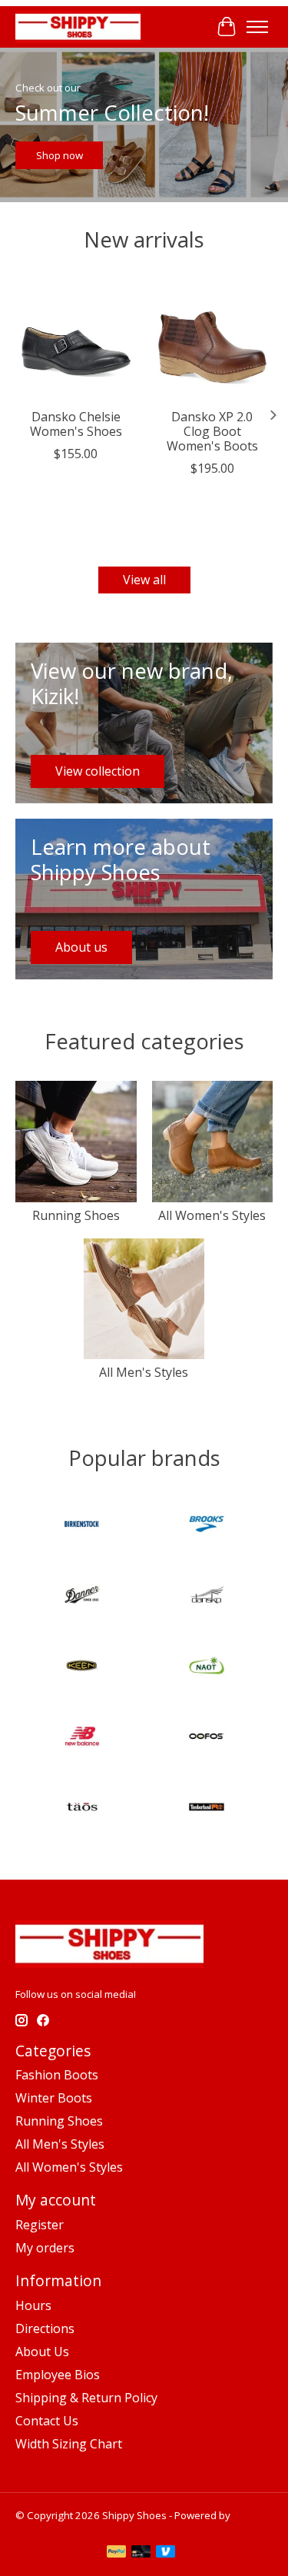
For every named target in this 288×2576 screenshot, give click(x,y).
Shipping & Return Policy (86, 2398)
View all (144, 580)
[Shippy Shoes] (78, 27)
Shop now (60, 155)
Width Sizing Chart (69, 2444)
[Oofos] (207, 1738)
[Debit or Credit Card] (141, 2553)
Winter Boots (54, 2098)
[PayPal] (117, 2553)
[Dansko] (207, 1597)
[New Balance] (82, 1738)
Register (40, 2225)
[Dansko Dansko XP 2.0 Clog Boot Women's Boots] (213, 340)
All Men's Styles (144, 1372)
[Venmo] (166, 2553)
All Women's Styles (212, 1215)
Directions (45, 2328)
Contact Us (47, 2421)
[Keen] (82, 1667)
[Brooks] (207, 1526)
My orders (45, 2248)
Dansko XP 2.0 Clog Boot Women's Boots (212, 430)
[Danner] (82, 1597)
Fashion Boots (57, 2075)
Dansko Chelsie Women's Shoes (76, 423)
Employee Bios (58, 2375)
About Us (42, 2352)
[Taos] (82, 1809)
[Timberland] (207, 1809)
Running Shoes (76, 1215)
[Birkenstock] (82, 1526)
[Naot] (207, 1667)
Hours (33, 2305)
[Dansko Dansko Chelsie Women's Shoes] (76, 340)
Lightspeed (42, 2529)
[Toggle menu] (257, 27)
